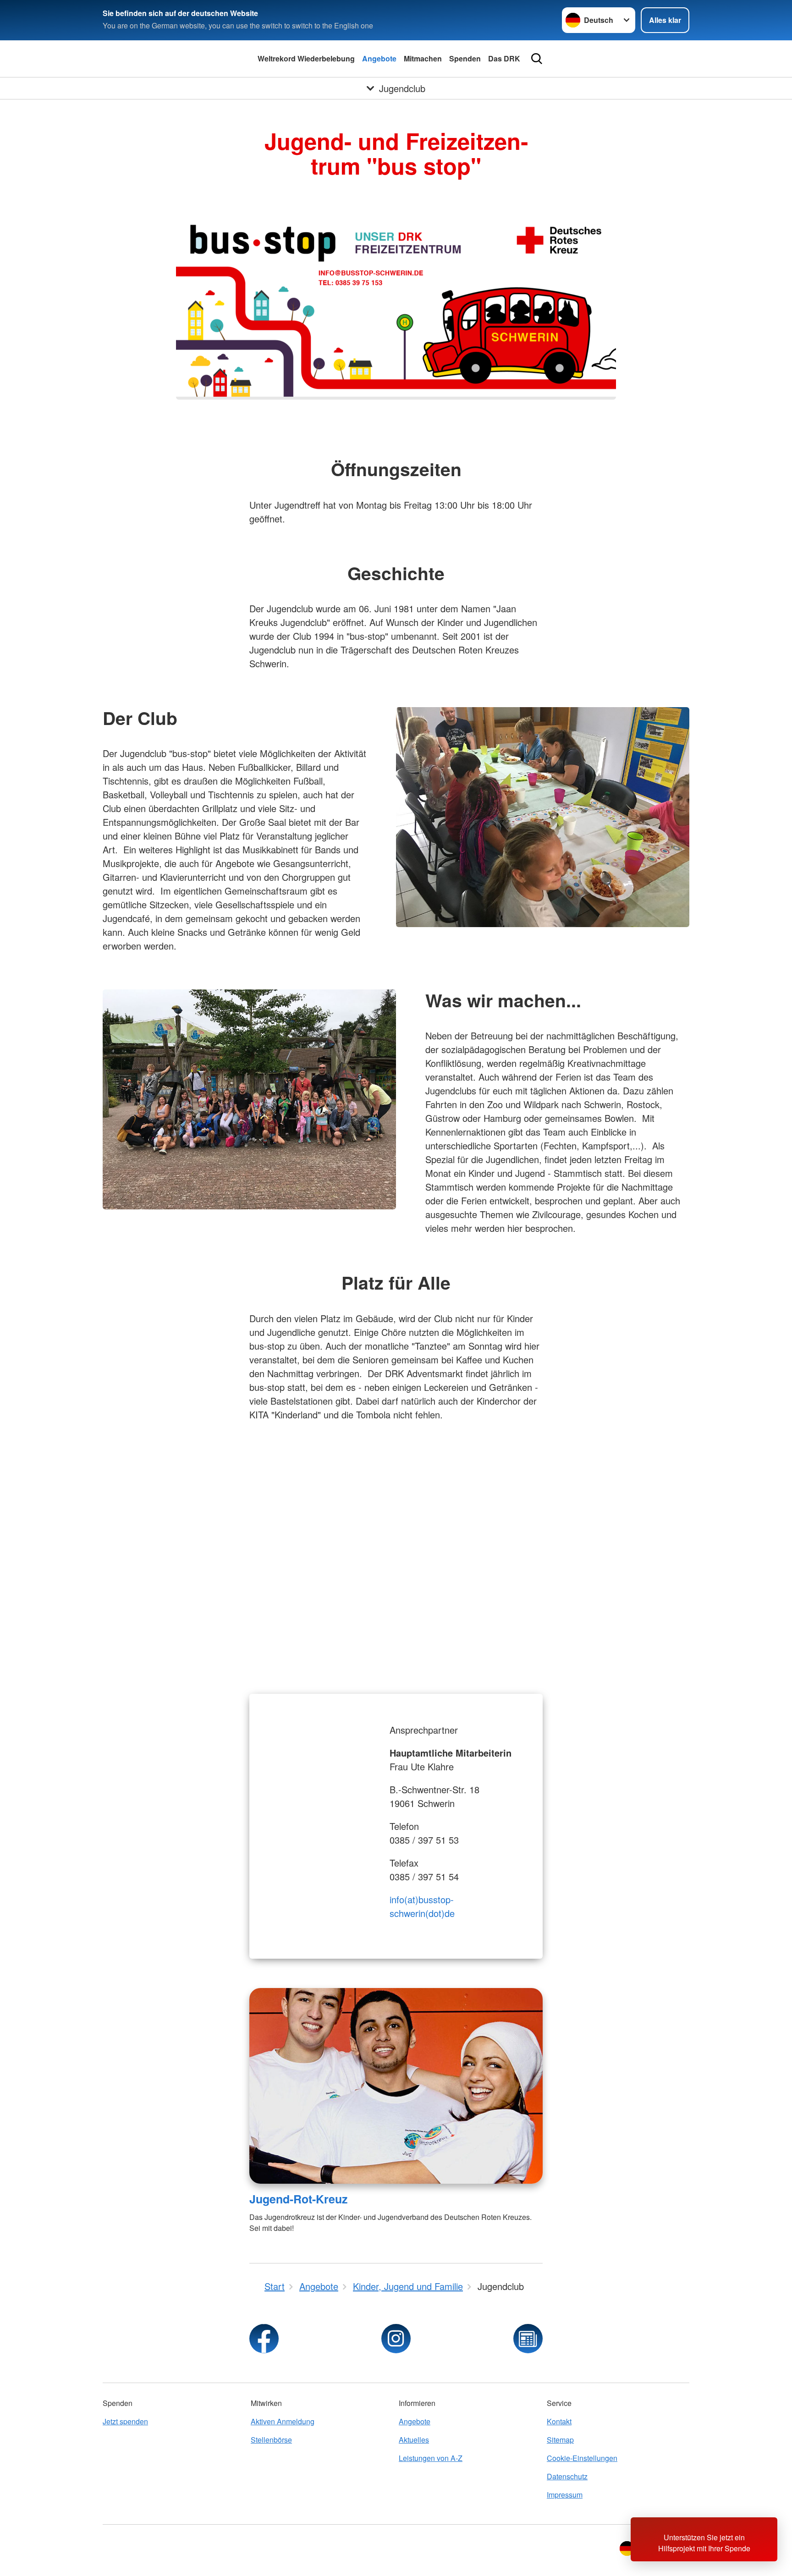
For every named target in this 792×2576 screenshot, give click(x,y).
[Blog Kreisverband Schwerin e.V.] (528, 2339)
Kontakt (559, 2421)
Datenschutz (567, 2476)
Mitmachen (423, 58)
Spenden (465, 58)
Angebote (379, 58)
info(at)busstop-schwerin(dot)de (422, 1906)
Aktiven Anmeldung (283, 2421)
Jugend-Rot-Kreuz (298, 2199)
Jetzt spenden (125, 2421)
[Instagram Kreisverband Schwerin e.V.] (396, 2339)
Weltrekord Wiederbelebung (306, 58)
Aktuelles (414, 2440)
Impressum (565, 2495)
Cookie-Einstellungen (582, 2458)
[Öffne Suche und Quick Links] (537, 59)
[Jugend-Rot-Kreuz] (396, 2086)
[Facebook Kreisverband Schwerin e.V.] (264, 2339)
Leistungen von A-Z (431, 2458)
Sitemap (560, 2440)
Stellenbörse (271, 2440)
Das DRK (504, 58)
